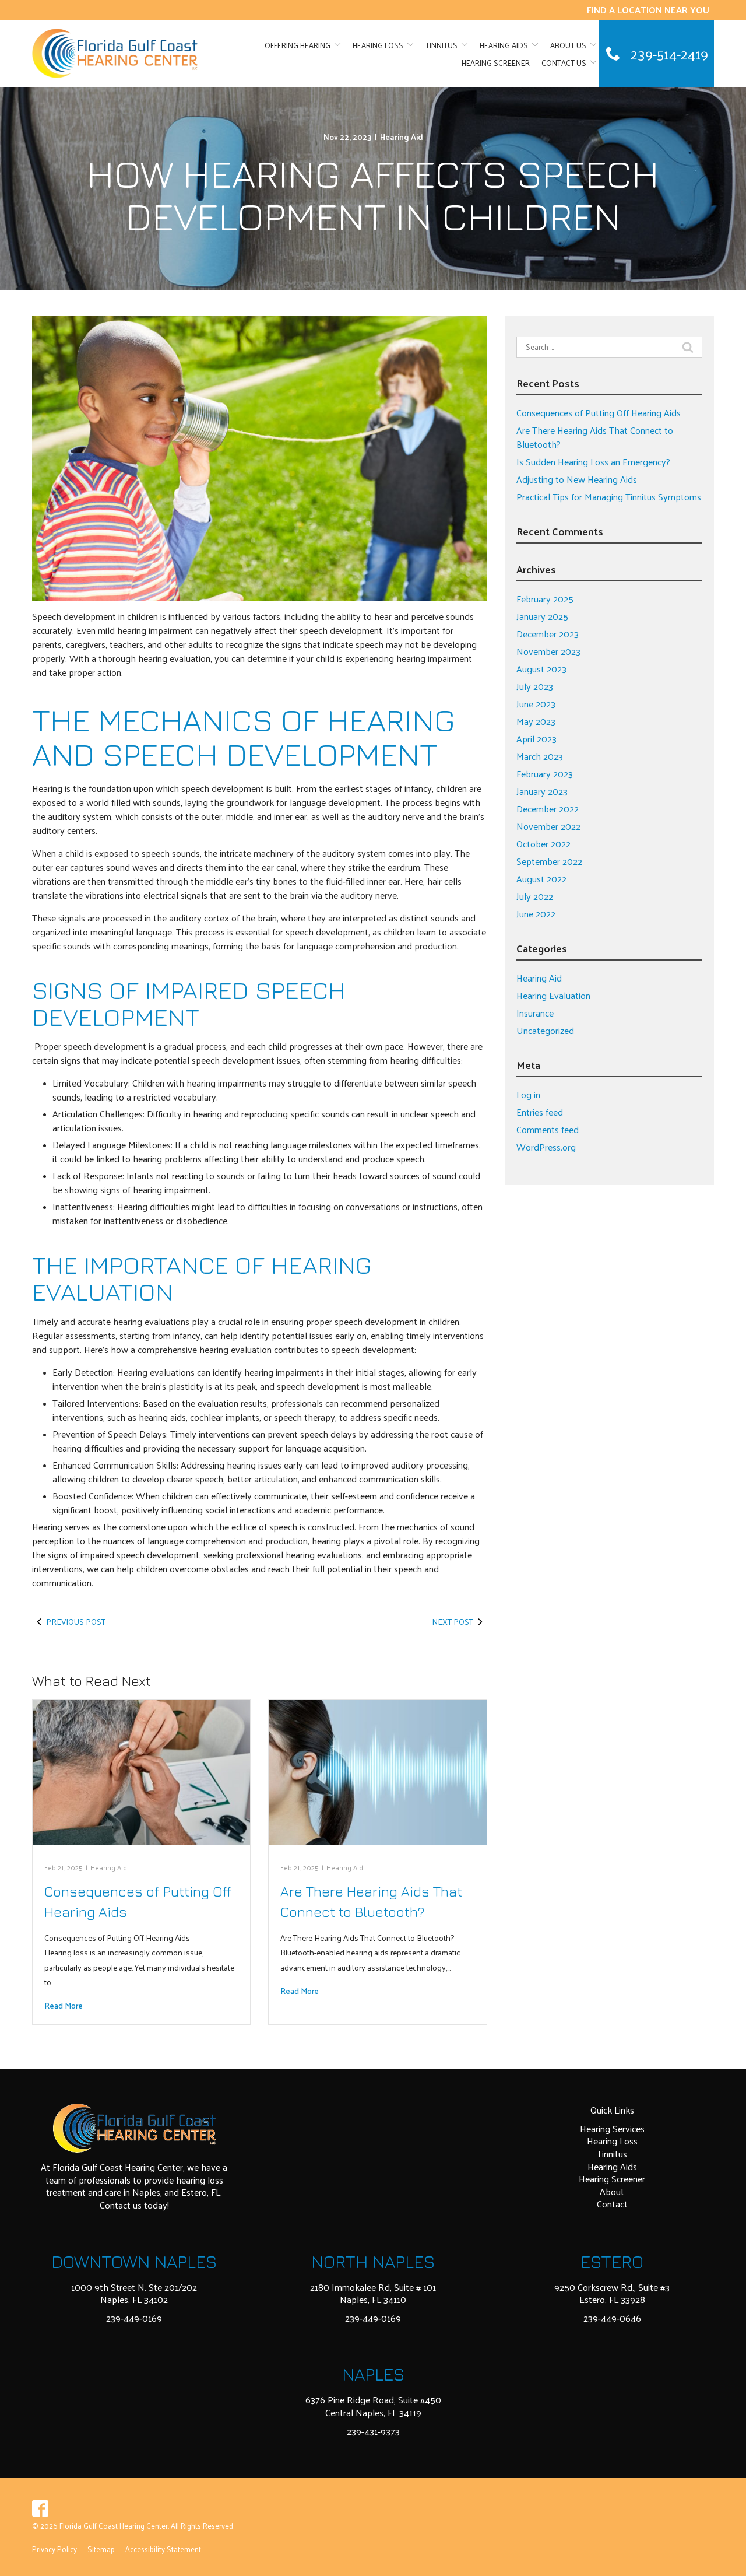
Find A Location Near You (648, 10)
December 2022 (548, 809)
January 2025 (542, 616)
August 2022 (541, 879)
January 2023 (542, 791)
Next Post (453, 1622)
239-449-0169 (134, 2318)
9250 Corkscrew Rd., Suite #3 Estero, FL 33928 (612, 2293)
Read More (64, 2005)
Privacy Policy (54, 2549)
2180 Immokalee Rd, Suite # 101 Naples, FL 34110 (373, 2293)
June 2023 (536, 704)
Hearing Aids (504, 45)
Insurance (535, 1013)
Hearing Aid (402, 137)
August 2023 (541, 669)
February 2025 (545, 599)
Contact (612, 2204)
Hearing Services (612, 2128)
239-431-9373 (373, 2431)
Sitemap (101, 2549)
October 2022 (543, 844)
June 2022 (536, 914)
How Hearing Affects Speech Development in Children (373, 194)
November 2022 (548, 826)
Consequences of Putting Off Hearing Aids (599, 413)
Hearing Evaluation (553, 995)
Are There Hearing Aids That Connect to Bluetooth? (595, 437)
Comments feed (548, 1129)
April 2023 (536, 739)
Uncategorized (545, 1030)
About (612, 2191)
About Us (568, 45)
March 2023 (540, 756)
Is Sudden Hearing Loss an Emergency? (593, 462)
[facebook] (41, 2508)
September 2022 (549, 861)
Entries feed (540, 1112)
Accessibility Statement (163, 2549)
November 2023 (548, 651)
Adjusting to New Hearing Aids (577, 479)
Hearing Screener (496, 63)
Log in (528, 1094)
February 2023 (545, 774)
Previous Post (76, 1622)
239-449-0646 (612, 2318)
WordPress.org (546, 1147)
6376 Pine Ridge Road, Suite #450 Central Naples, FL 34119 (373, 2406)
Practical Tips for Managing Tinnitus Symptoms (609, 497)
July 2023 (535, 686)
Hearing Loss (378, 45)
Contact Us (564, 63)
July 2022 (535, 896)
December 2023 (548, 634)
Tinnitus (441, 45)
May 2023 (536, 721)
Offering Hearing (298, 45)
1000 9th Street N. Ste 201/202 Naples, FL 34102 (134, 2293)
